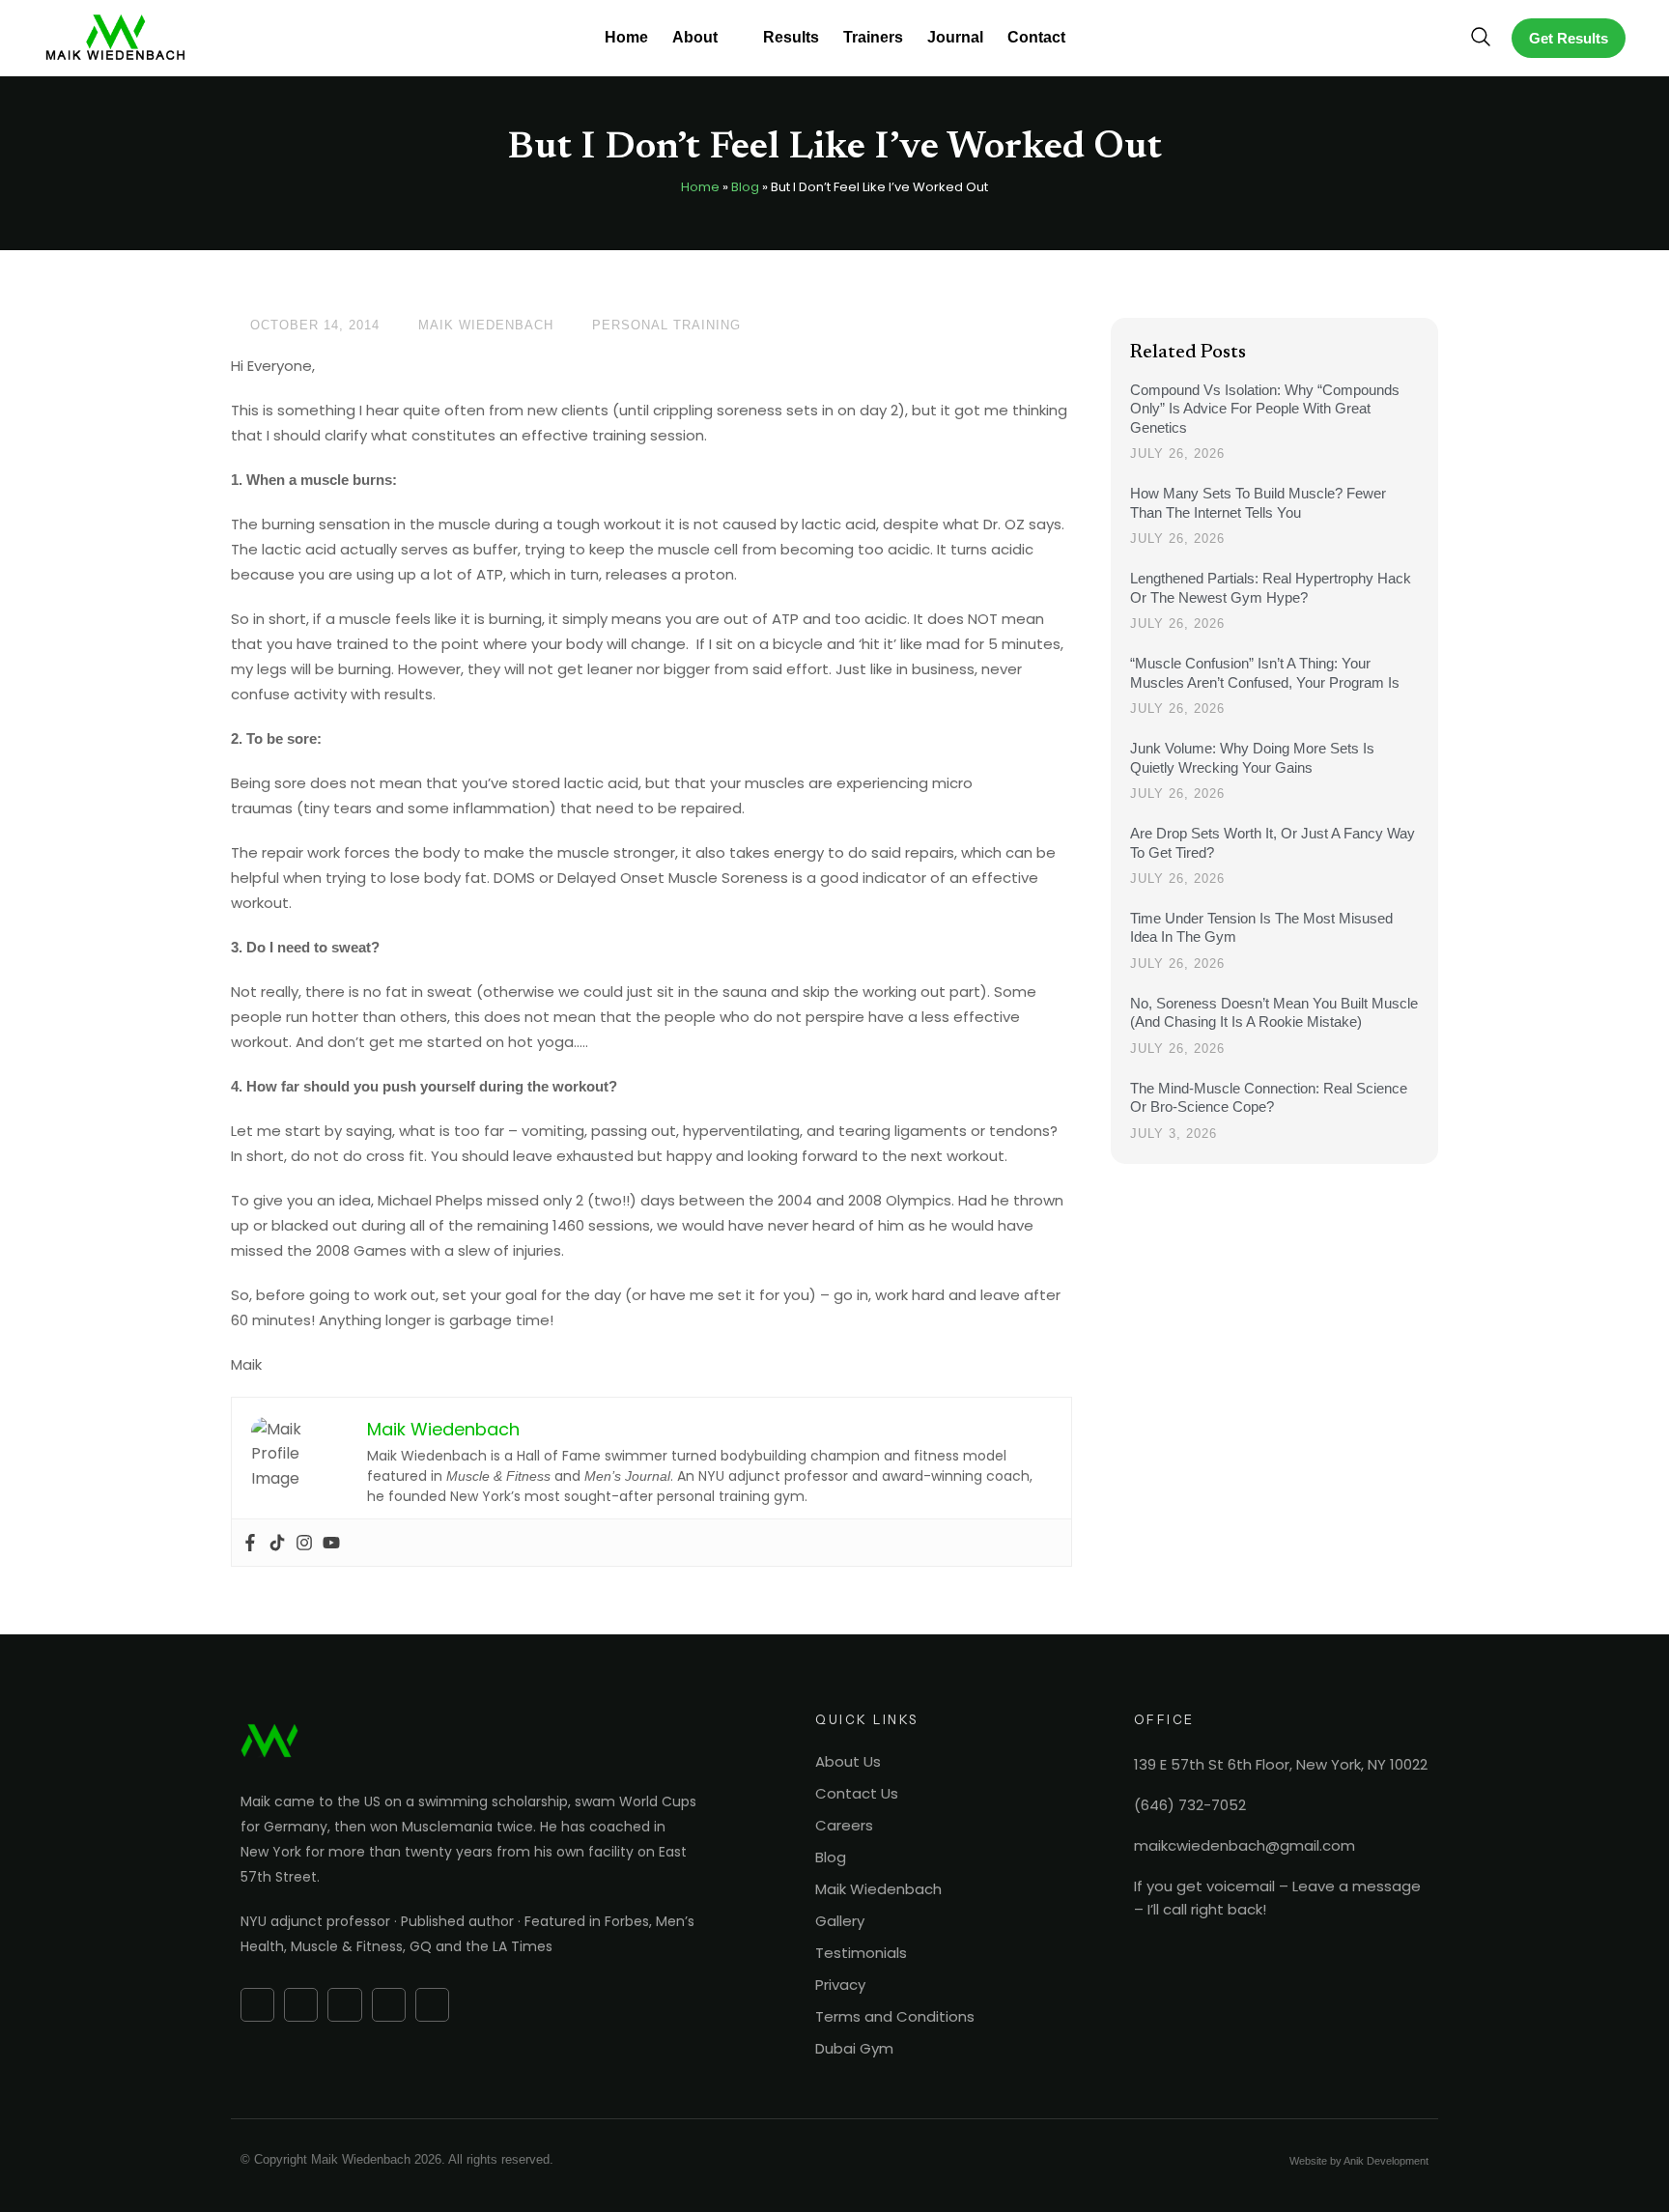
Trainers (873, 37)
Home (626, 37)
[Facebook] (250, 1543)
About (695, 37)
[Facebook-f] (257, 2005)
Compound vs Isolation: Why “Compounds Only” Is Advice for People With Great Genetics (1265, 409)
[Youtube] (331, 1543)
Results (791, 37)
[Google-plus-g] (301, 2005)
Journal (955, 37)
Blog (745, 187)
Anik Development (1386, 2161)
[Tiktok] (277, 1543)
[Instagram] (304, 1543)
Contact (1036, 37)
